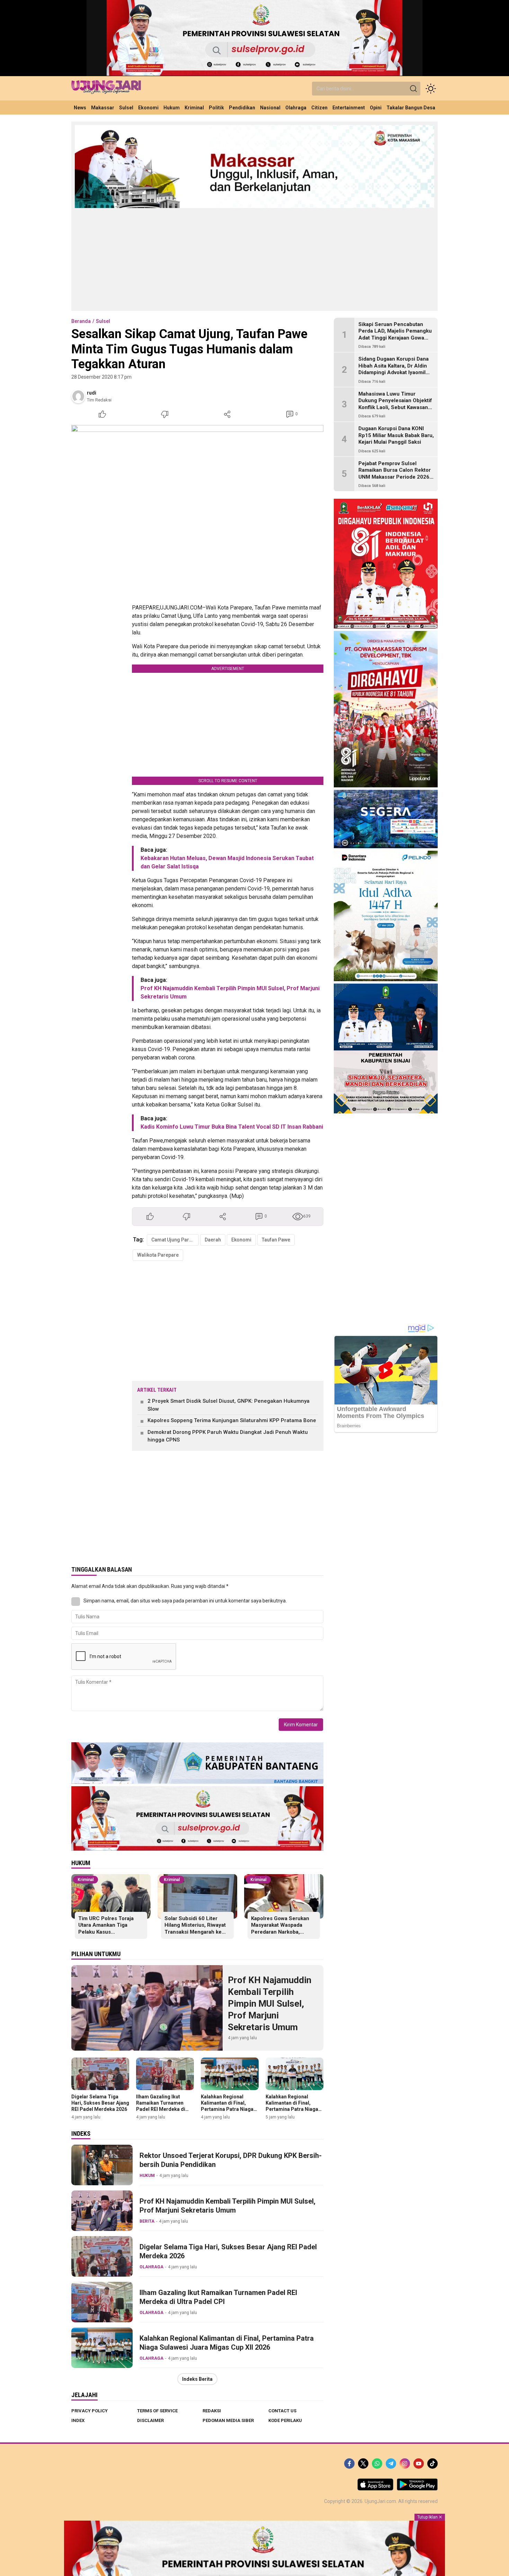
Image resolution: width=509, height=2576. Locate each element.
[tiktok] (432, 2464)
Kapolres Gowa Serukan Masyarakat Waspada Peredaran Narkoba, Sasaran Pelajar (280, 1929)
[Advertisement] (254, 259)
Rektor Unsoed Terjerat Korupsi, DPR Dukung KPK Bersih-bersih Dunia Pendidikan (231, 2160)
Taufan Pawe (276, 1240)
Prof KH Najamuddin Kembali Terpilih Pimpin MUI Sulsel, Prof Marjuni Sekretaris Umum (270, 2003)
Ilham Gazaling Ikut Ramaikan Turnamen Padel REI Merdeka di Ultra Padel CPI (161, 2106)
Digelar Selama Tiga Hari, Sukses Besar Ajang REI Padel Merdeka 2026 (100, 2103)
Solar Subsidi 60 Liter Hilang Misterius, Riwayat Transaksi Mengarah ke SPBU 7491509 (195, 1929)
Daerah (213, 1240)
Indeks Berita (197, 2379)
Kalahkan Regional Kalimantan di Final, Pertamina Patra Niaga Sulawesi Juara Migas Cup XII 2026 (227, 2109)
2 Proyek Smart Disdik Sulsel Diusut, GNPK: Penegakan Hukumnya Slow (229, 1405)
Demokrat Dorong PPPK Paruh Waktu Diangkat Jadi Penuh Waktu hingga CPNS (228, 1436)
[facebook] (349, 2464)
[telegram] (391, 2464)
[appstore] (375, 2489)
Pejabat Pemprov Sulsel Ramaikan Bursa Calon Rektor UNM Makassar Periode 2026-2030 (395, 474)
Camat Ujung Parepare (175, 1240)
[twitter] (363, 2464)
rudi (92, 393)
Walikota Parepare (158, 1255)
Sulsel (103, 321)
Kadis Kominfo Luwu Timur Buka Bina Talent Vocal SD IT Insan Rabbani (232, 1127)
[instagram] (405, 2464)
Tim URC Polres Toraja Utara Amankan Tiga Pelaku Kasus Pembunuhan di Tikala (106, 1929)
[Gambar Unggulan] (197, 509)
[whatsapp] (377, 2464)
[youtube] (419, 2464)
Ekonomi (241, 1240)
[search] (413, 89)
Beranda (81, 321)
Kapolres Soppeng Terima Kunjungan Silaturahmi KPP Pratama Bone (232, 1420)
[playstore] (417, 2489)
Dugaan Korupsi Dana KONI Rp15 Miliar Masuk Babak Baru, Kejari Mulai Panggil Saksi (396, 436)
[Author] (78, 396)
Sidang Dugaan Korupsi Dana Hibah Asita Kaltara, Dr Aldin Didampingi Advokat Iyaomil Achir (394, 369)
